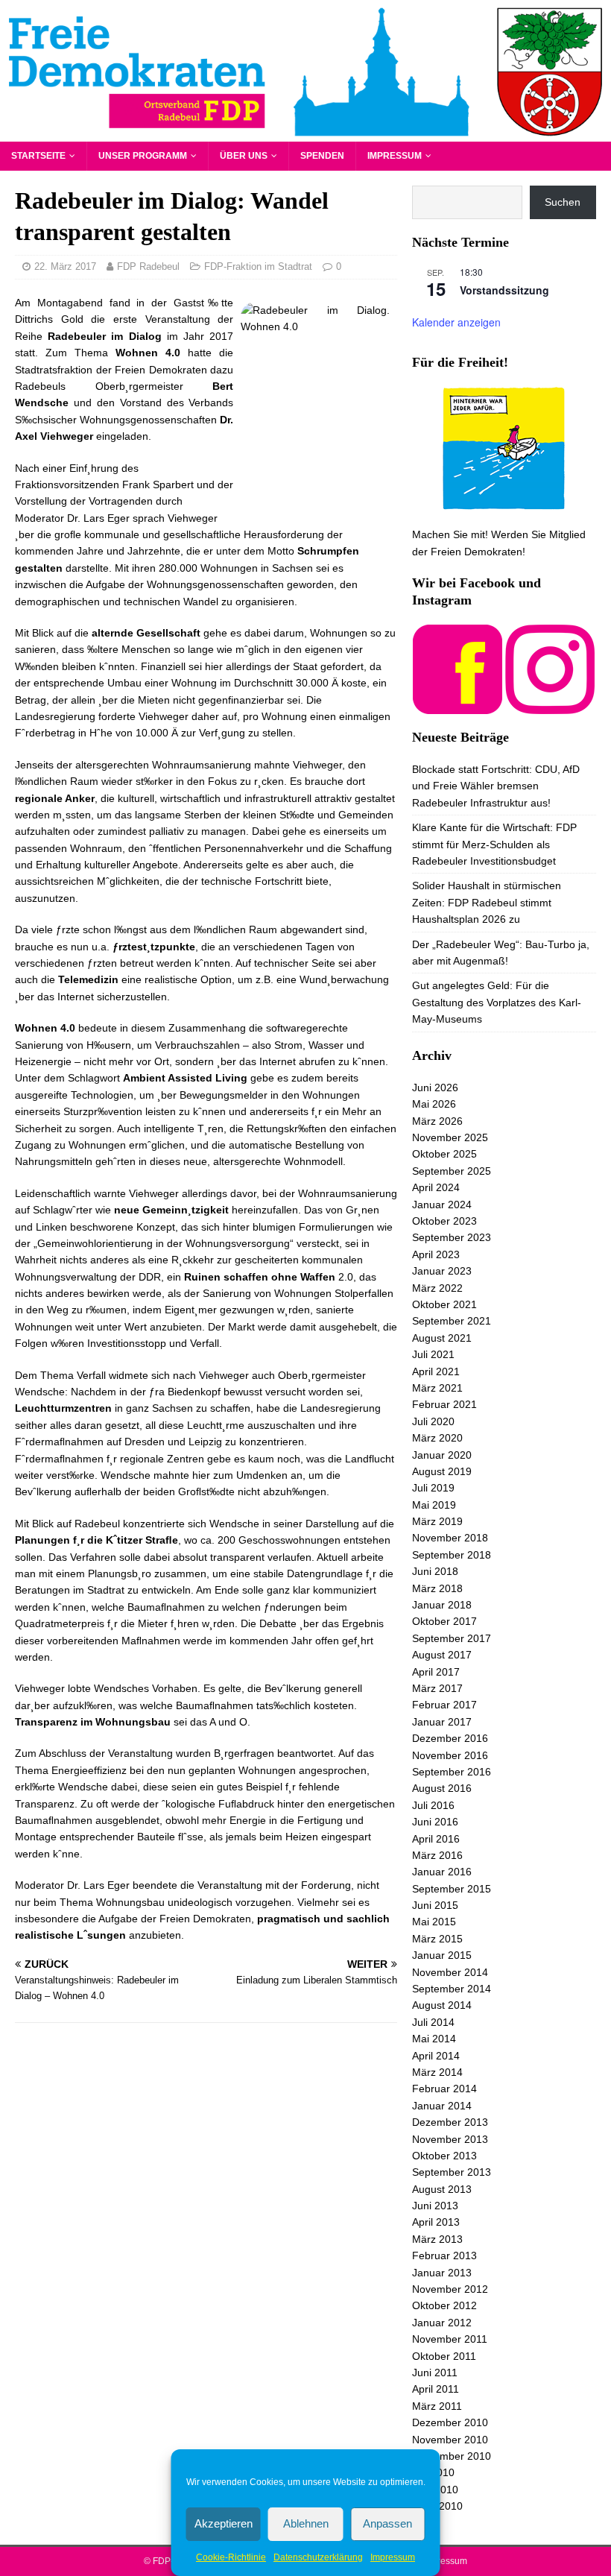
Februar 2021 (444, 1404)
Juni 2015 (435, 1905)
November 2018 (450, 1538)
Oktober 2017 (444, 1621)
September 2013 (452, 2172)
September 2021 (452, 1321)
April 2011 (436, 2389)
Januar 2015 (442, 1955)
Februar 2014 (444, 2089)
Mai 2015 (434, 1922)
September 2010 (452, 2456)
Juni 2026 (435, 1087)
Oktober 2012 (444, 2305)
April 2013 (436, 2222)
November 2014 (450, 1972)
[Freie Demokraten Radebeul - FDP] (305, 133)
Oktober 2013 (444, 2156)
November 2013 (450, 2139)
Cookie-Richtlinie (231, 2557)
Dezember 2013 (450, 2122)
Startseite (38, 156)
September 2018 (452, 1555)
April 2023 (436, 1254)
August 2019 (442, 1471)
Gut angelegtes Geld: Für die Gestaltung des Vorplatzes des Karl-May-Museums (497, 1002)
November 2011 (450, 2339)
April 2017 (436, 1672)
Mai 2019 (434, 1505)
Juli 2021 (433, 1354)
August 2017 (442, 1655)
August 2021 (442, 1338)
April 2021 (436, 1371)
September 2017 (452, 1638)
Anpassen (387, 2523)
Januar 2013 (442, 2273)
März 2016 (437, 1855)
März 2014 (437, 2072)
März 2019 (437, 1521)
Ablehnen (306, 2523)
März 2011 (437, 2406)
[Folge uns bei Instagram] (550, 705)
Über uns (244, 156)
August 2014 (442, 2005)
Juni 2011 (435, 2373)
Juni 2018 (435, 1571)
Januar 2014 (442, 2106)
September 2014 (452, 1989)
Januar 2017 (442, 1722)
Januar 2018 (442, 1605)
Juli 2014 (433, 2022)
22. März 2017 (65, 266)
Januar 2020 (442, 1455)
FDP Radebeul (148, 266)
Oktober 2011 (444, 2356)
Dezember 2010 (450, 2422)
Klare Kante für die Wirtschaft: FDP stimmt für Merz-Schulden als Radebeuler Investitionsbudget (494, 844)
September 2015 (452, 1889)
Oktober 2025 (444, 1154)
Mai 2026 (434, 1104)
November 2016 (450, 1755)
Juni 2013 (435, 2206)
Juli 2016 (433, 1805)
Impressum (393, 2557)
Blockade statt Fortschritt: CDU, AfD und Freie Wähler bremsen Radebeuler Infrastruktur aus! (496, 786)
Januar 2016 (442, 1872)
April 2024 (436, 1187)
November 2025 (450, 1137)
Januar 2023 (442, 1271)
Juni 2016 (435, 1822)
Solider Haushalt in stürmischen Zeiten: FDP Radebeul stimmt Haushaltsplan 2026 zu (487, 902)
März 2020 (437, 1438)
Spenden (322, 156)
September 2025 (452, 1171)
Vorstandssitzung (504, 290)
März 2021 (437, 1388)
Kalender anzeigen (456, 322)
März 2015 (437, 1939)
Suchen (563, 202)
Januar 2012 (442, 2323)
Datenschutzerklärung (318, 2557)
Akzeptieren (224, 2523)
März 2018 (437, 1588)
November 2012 (450, 2289)
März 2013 (437, 2239)
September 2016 (452, 1772)
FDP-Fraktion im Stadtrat (258, 266)
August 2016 (442, 1788)
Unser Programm (143, 156)
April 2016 (436, 1839)
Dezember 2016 (450, 1738)
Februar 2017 (444, 1705)
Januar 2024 (442, 1205)
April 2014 (436, 2056)
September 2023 (452, 1237)
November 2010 (450, 2440)
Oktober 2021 (444, 1304)
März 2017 (437, 1688)
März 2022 (437, 1288)
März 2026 (437, 1121)
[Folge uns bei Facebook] (458, 705)
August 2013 (442, 2189)
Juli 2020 (433, 1421)
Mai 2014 (434, 2039)
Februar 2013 (444, 2255)
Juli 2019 (433, 1488)
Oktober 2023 (444, 1221)
